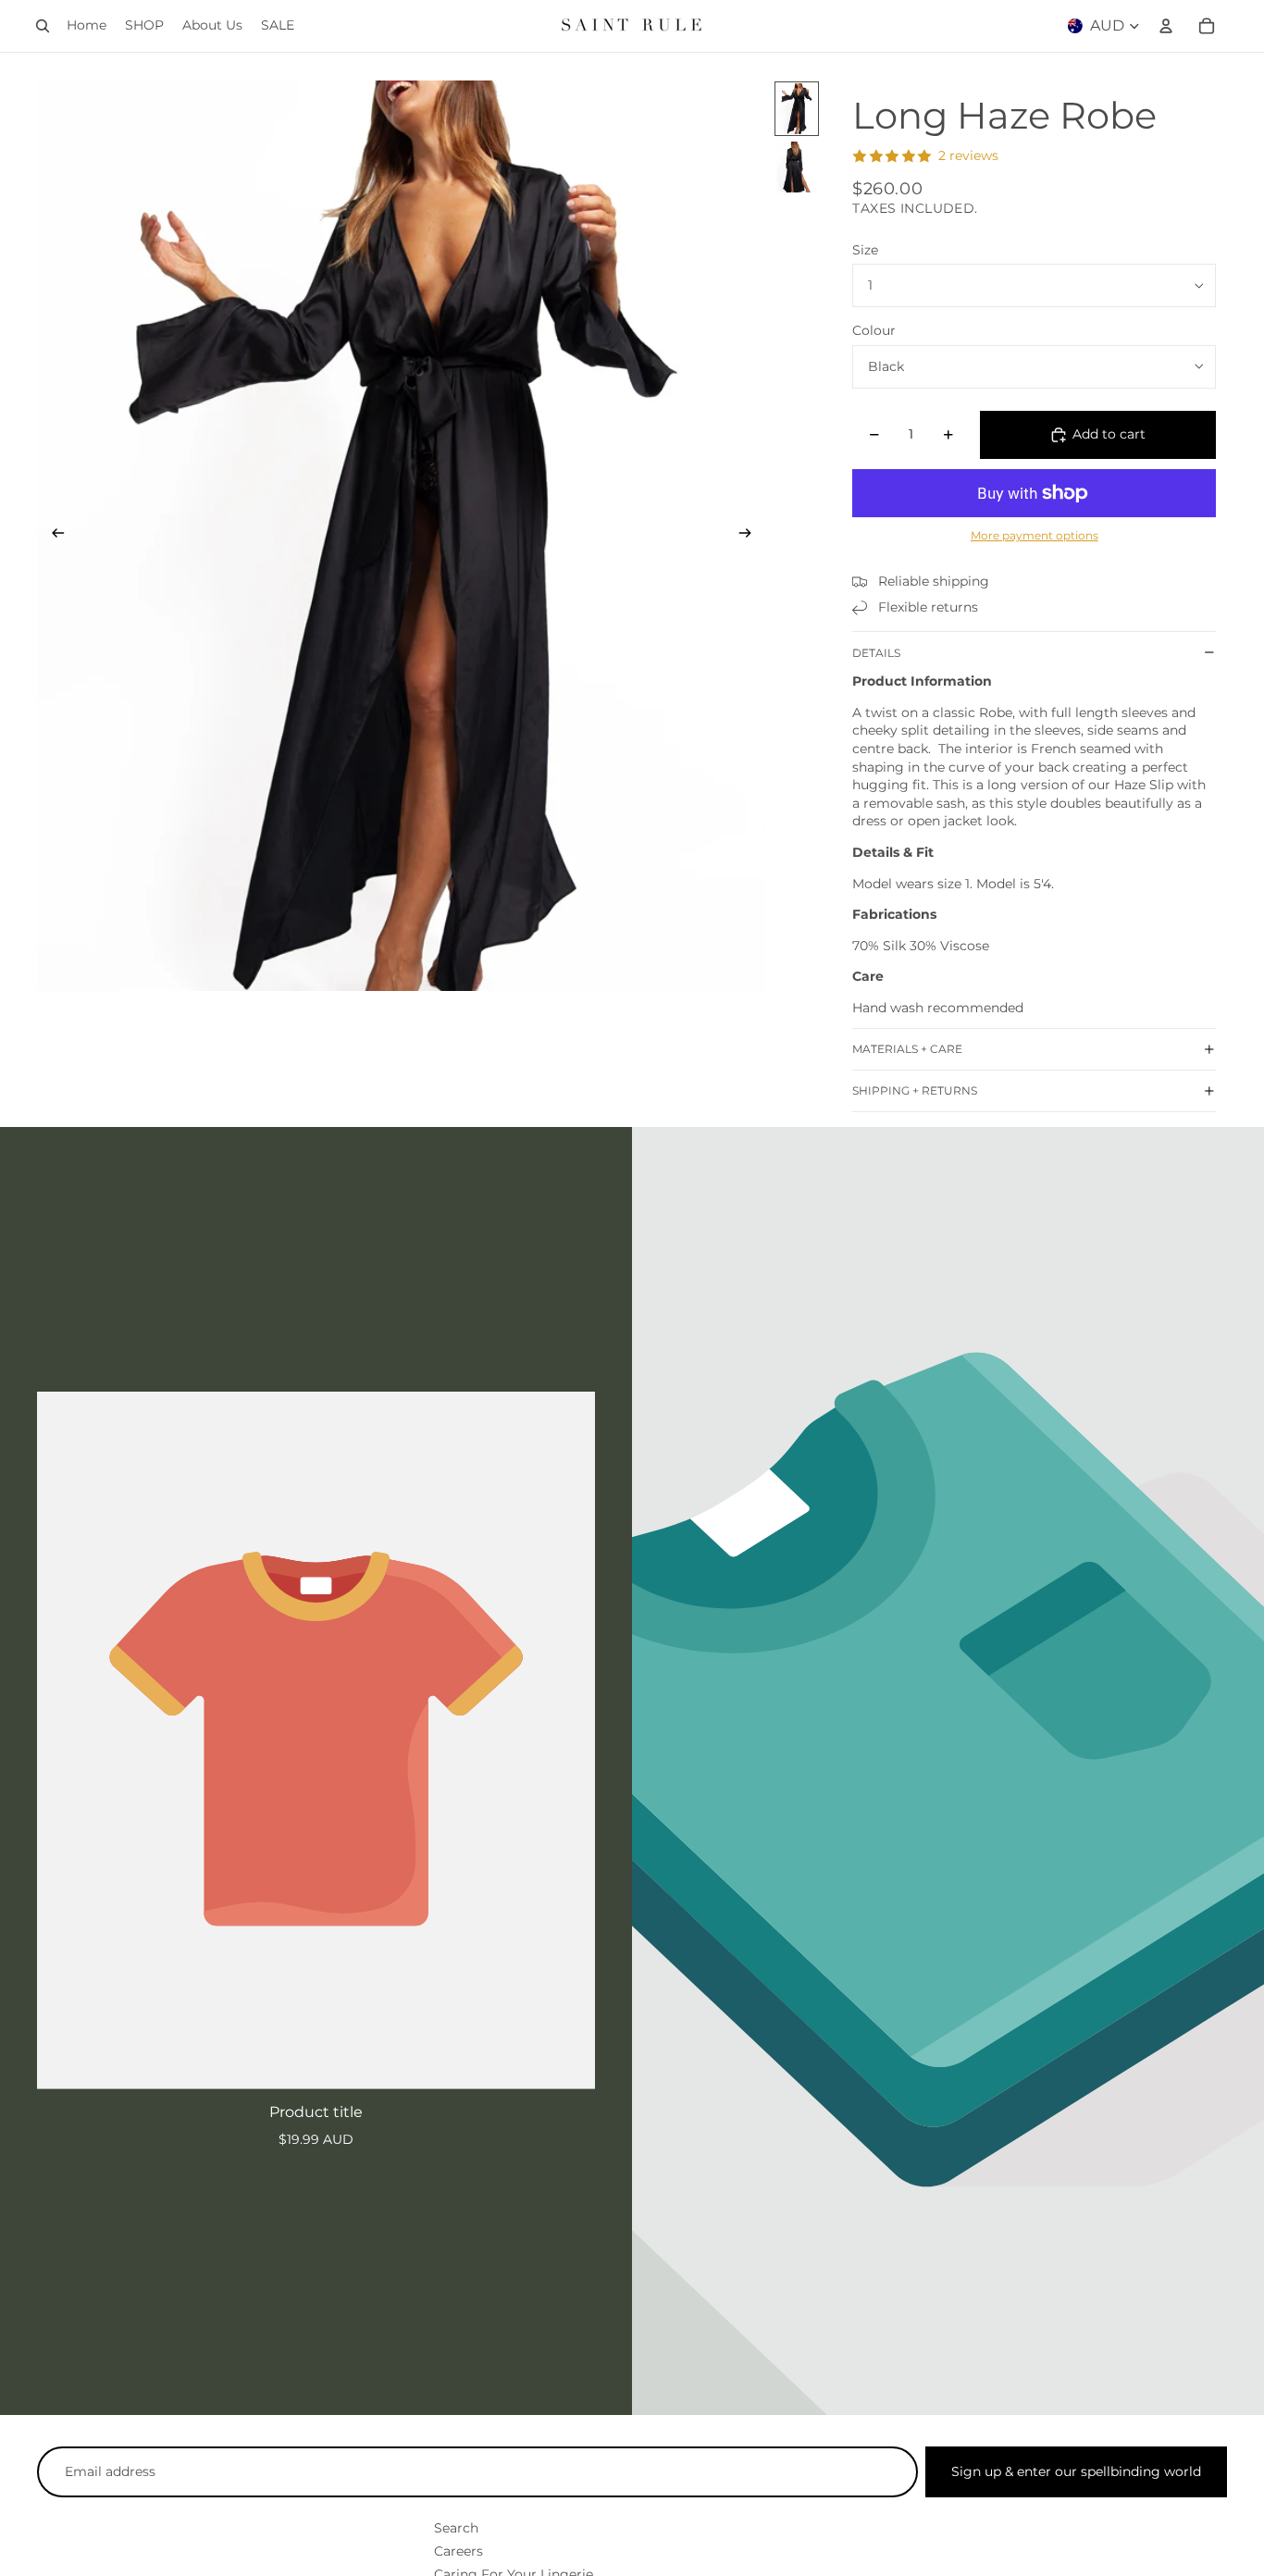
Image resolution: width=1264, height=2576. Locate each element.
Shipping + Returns (915, 1090)
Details (876, 653)
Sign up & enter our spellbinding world (1076, 2471)
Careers (459, 2551)
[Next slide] (751, 536)
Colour (874, 330)
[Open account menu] (1166, 26)
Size (865, 250)
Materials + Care (907, 1049)
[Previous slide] (52, 536)
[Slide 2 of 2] (797, 167)
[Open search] (43, 26)
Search (456, 2528)
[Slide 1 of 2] (797, 109)
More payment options (1035, 536)
